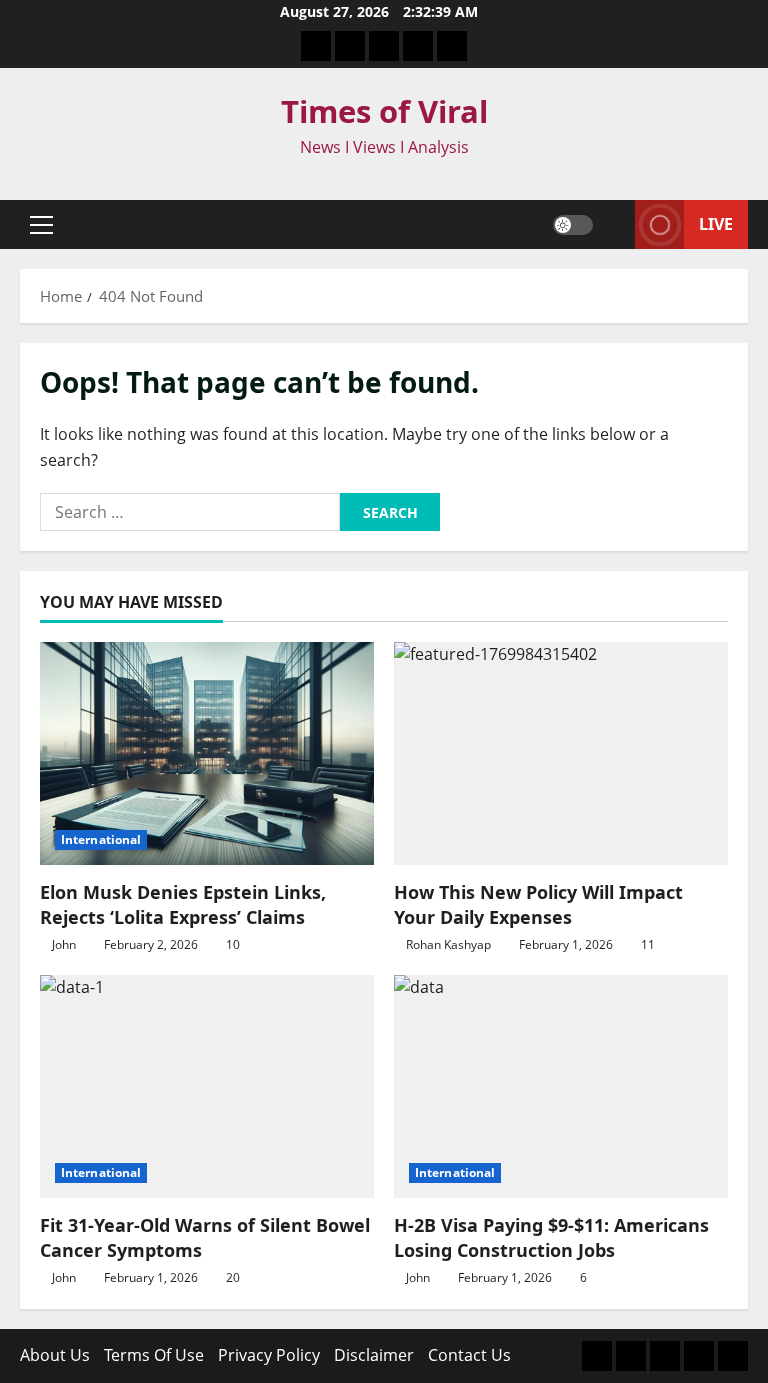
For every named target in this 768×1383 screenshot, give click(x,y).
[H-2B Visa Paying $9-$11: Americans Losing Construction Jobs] (561, 1086)
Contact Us (469, 1355)
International (101, 839)
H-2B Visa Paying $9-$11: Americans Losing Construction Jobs (551, 1237)
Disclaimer (374, 1355)
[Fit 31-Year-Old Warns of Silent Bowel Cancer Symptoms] (207, 1086)
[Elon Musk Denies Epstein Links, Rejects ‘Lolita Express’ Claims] (207, 753)
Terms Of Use (154, 1355)
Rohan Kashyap (448, 944)
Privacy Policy (269, 1355)
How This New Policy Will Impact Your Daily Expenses (538, 904)
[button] (41, 225)
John (64, 944)
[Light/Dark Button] (573, 225)
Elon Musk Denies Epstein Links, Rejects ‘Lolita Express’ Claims (183, 904)
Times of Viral (384, 111)
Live (716, 224)
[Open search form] (614, 225)
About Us (55, 1355)
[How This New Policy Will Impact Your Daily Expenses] (561, 753)
